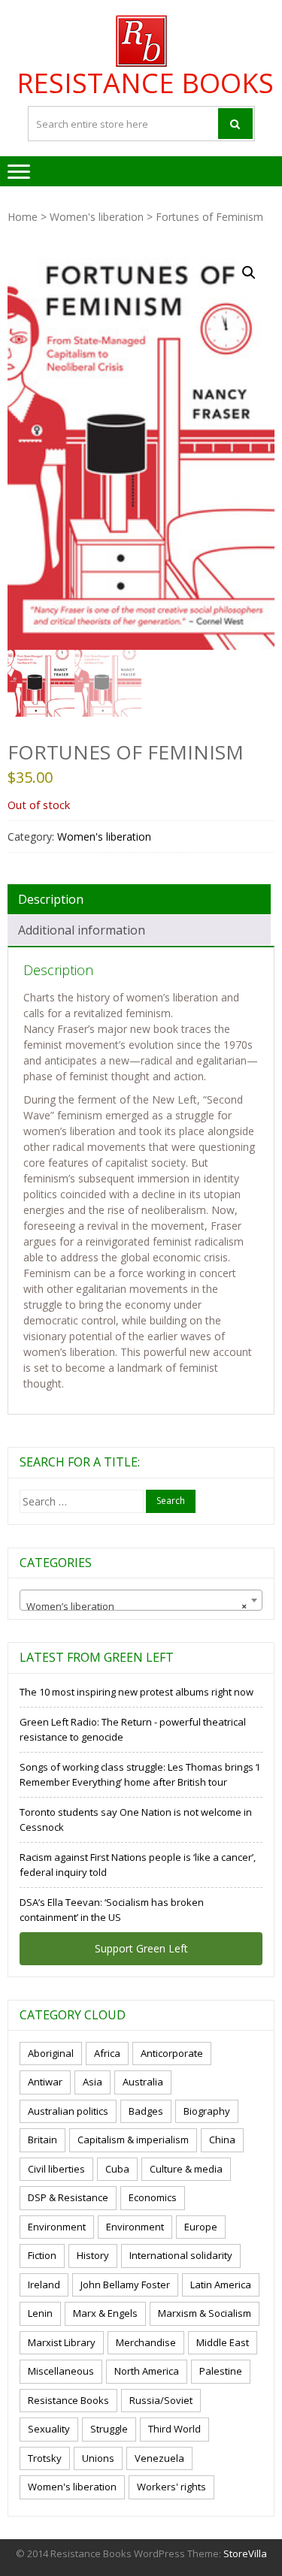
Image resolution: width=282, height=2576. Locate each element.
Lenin (40, 2313)
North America (147, 2371)
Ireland (44, 2285)
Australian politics (68, 2111)
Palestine (221, 2371)
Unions (98, 2458)
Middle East (223, 2342)
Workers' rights (171, 2487)
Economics (153, 2197)
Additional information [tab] (82, 930)
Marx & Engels (105, 2313)
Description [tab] (51, 899)
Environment (57, 2227)
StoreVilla (245, 2553)
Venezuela (159, 2458)
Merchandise (146, 2342)
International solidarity (181, 2255)
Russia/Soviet (161, 2400)
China (222, 2140)
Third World (174, 2429)
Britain (42, 2140)
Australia (143, 2082)
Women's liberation (97, 217)
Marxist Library (62, 2342)
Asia (92, 2082)
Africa (107, 2053)
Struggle (109, 2429)
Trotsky (45, 2458)
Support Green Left (141, 1948)
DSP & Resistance (68, 2197)
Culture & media (186, 2169)
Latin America (221, 2285)
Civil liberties (56, 2169)
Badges (146, 2111)
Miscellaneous (61, 2371)
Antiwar (45, 2082)
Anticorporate (172, 2053)
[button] (249, 273)
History (93, 2255)
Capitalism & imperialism (133, 2140)
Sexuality (49, 2429)
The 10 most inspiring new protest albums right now (136, 1692)
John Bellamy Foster (125, 2285)
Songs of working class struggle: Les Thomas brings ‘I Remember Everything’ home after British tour (139, 1774)
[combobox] (141, 1600)
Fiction (42, 2255)
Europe (201, 2227)
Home (23, 217)
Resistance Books (145, 83)
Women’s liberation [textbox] (136, 1606)
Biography (207, 2111)
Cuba (117, 2169)
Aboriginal (51, 2053)
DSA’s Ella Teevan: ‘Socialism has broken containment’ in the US (112, 1910)
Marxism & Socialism (205, 2313)
